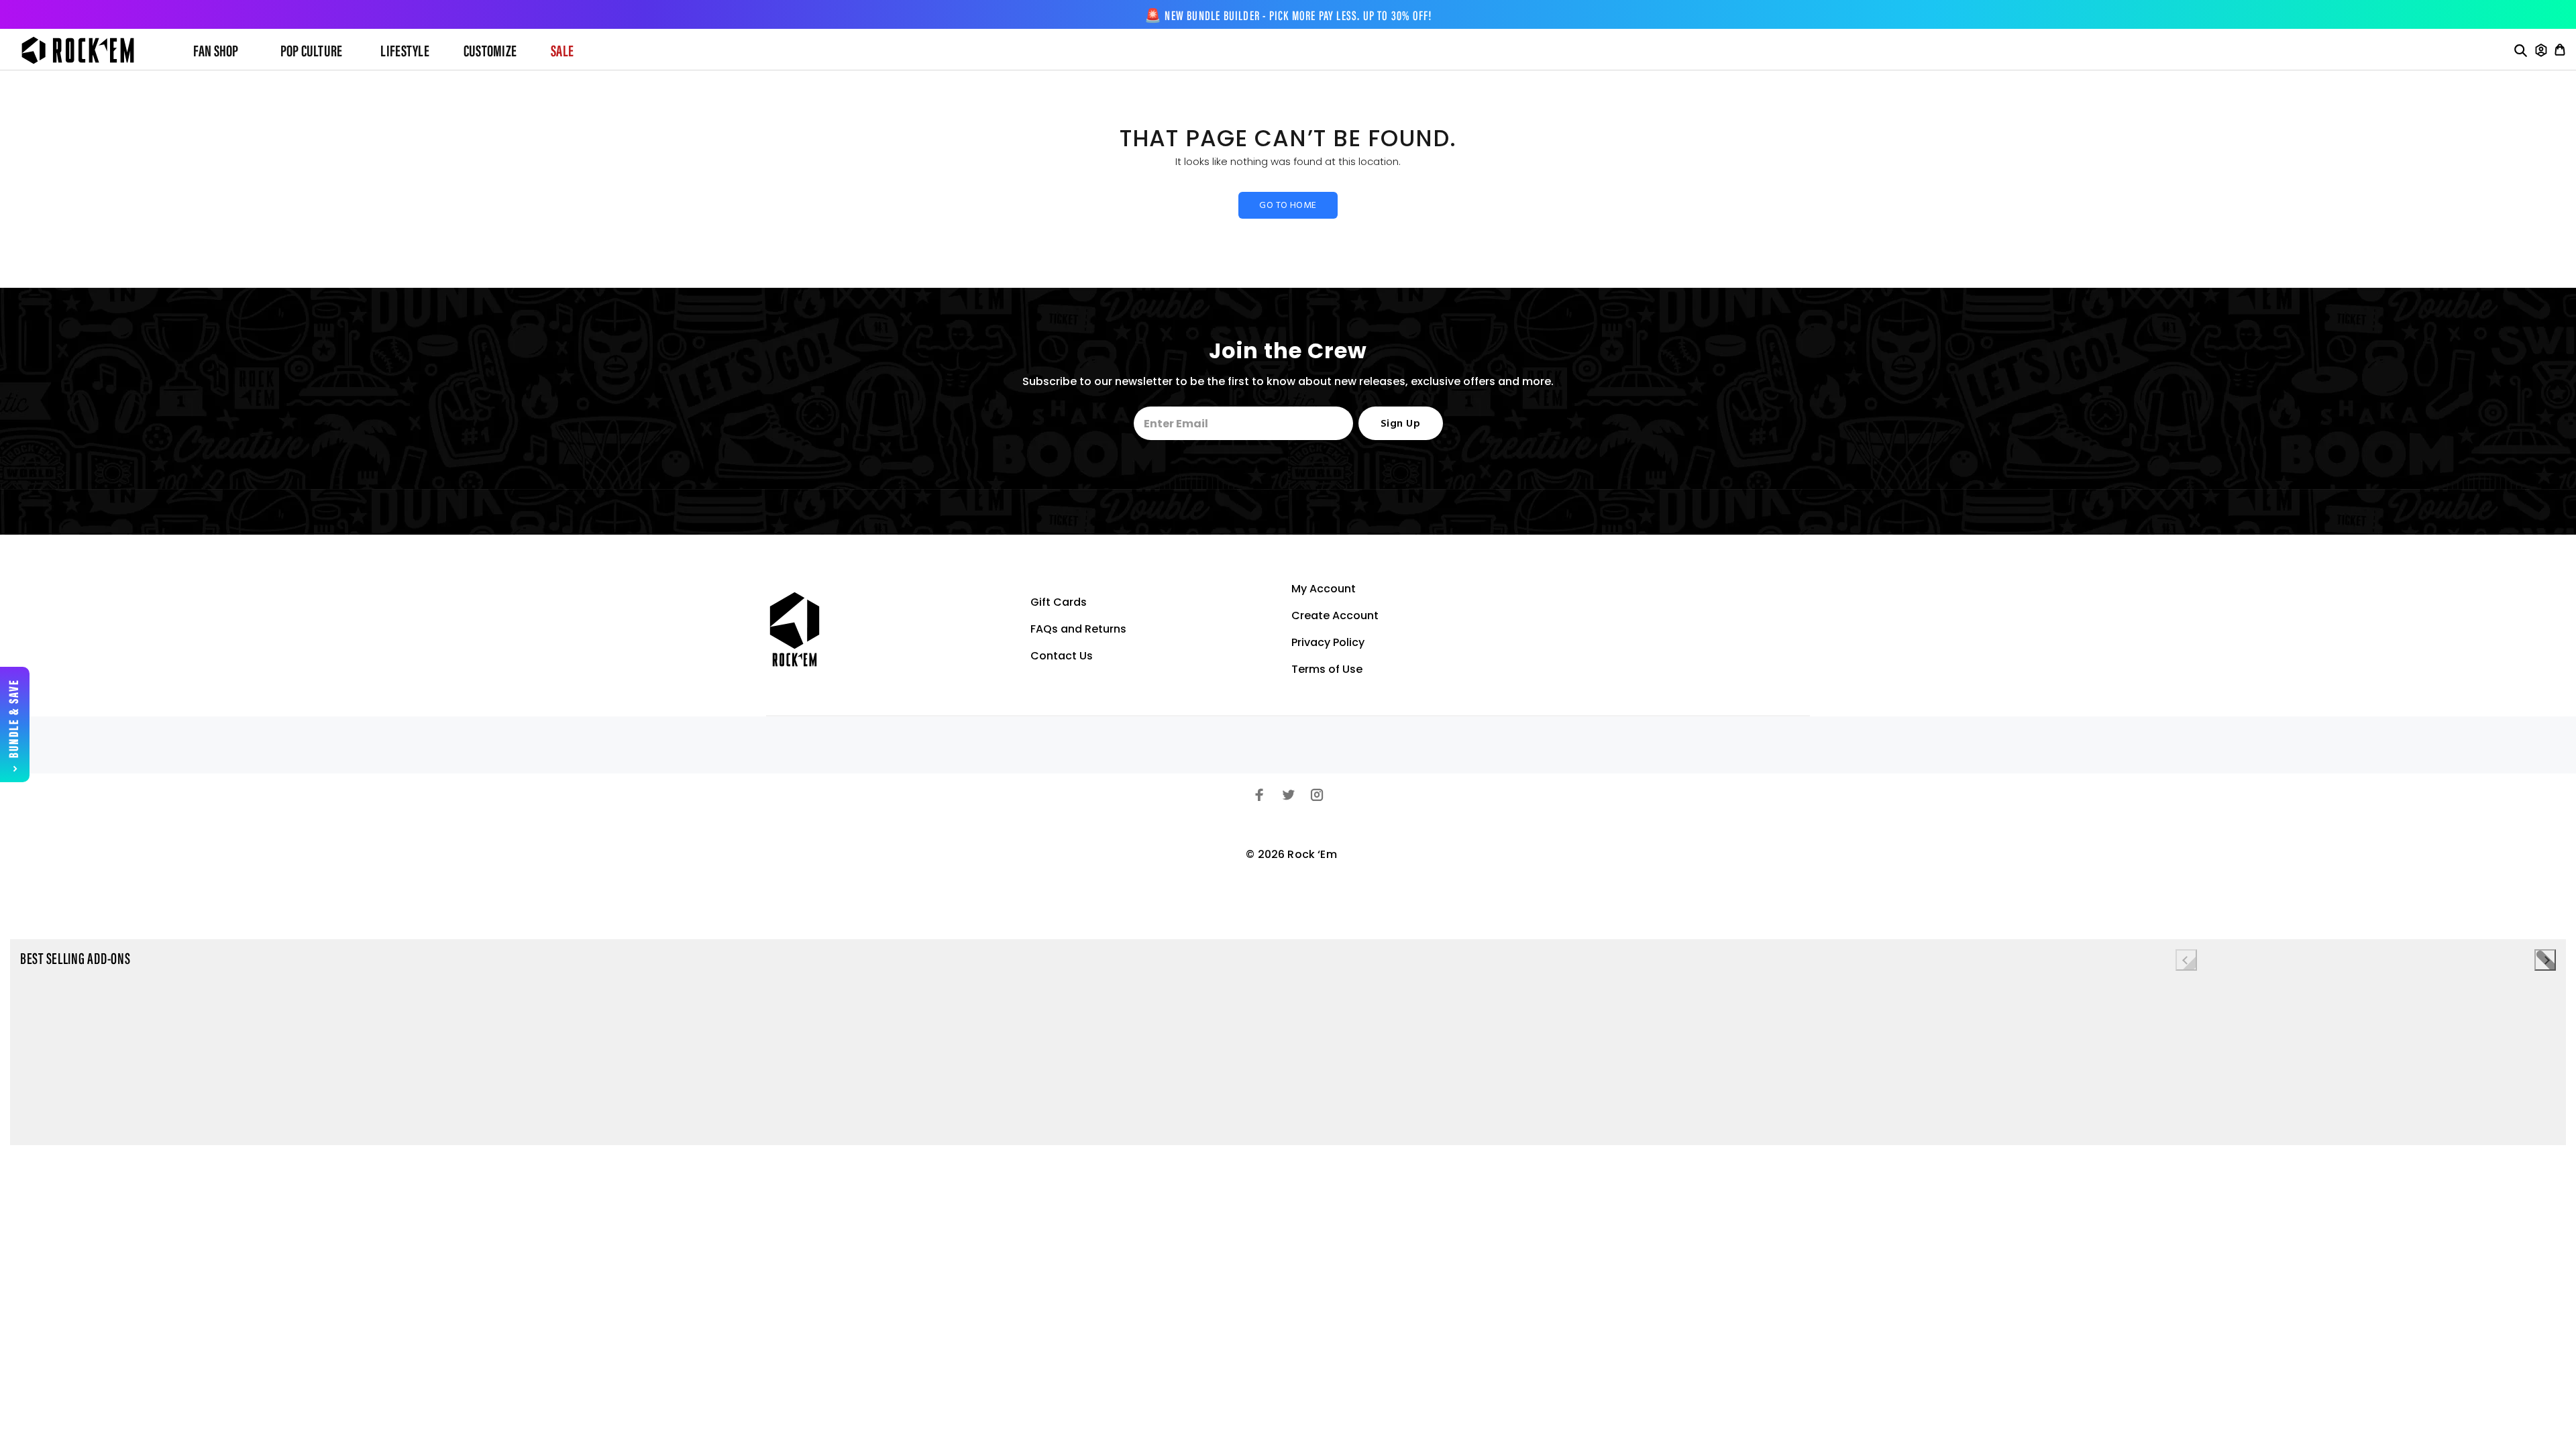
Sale (562, 52)
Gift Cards (1059, 602)
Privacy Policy (1328, 642)
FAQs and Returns (1078, 629)
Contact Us (1062, 656)
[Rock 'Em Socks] (89, 50)
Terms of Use (1327, 669)
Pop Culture (312, 52)
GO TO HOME (1288, 206)
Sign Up (1400, 424)
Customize (490, 52)
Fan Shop (216, 52)
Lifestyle (405, 52)
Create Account (1335, 615)
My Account (1324, 589)
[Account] (2541, 50)
